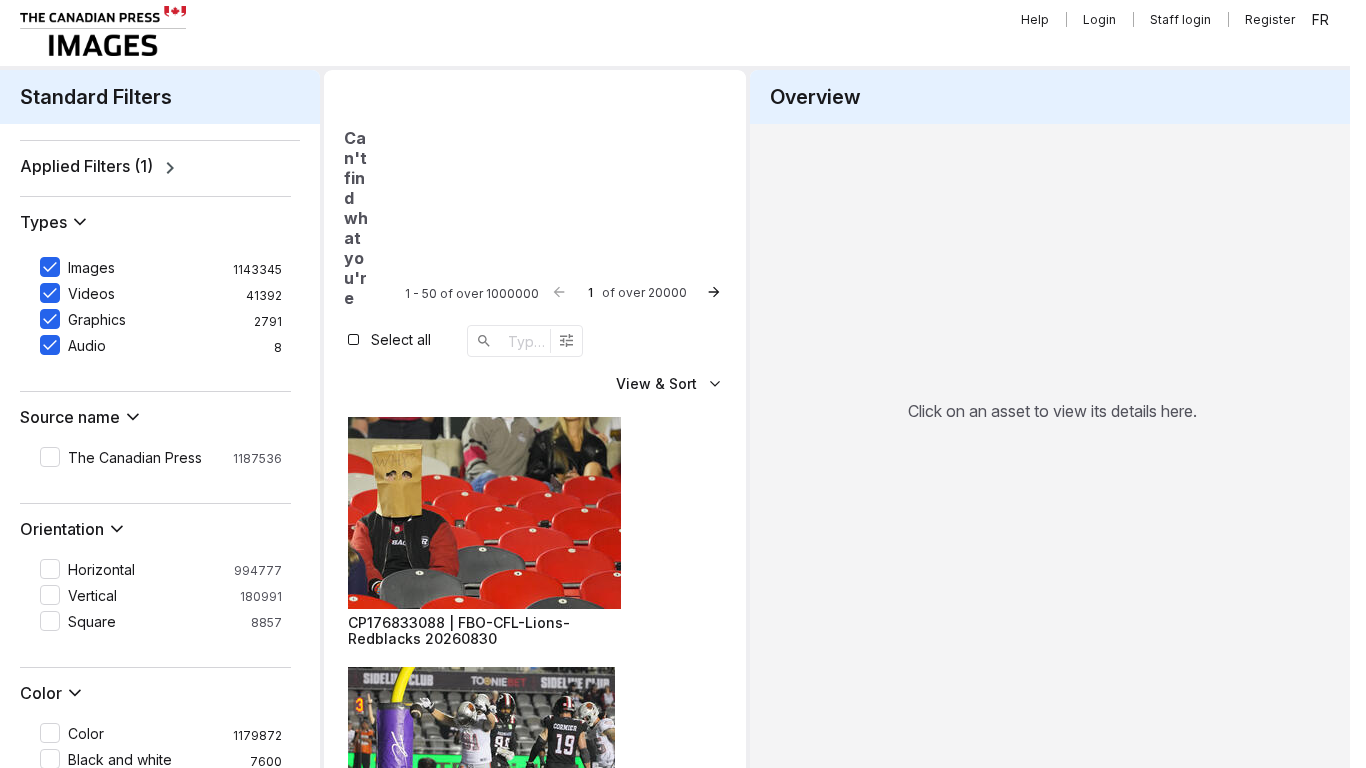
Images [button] (91, 268)
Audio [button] (87, 346)
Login (1099, 19)
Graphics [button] (97, 320)
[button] (57, 222)
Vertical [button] (92, 596)
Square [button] (92, 622)
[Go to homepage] (103, 31)
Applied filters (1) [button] (86, 166)
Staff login (1180, 19)
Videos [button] (91, 294)
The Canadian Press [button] (135, 458)
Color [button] (86, 734)
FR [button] (1320, 20)
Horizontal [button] (101, 570)
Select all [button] (401, 339)
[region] (160, 168)
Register (1270, 19)
